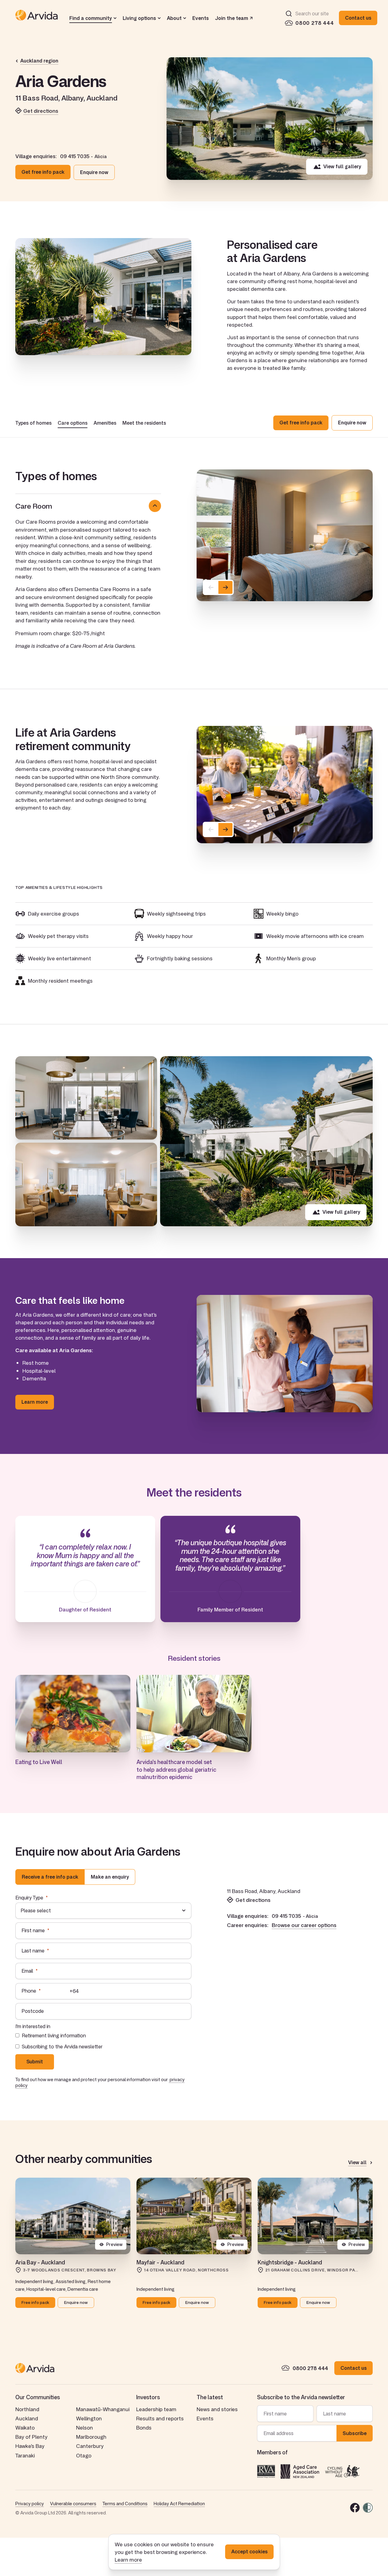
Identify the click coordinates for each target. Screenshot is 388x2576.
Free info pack (35, 2302)
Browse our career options (304, 1925)
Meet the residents (144, 423)
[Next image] (225, 587)
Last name (33, 1951)
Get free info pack (43, 172)
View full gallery (342, 166)
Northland (27, 2409)
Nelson (85, 2428)
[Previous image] (211, 587)
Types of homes (33, 423)
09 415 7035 (75, 156)
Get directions (41, 111)
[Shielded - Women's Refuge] (368, 2508)
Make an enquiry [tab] (110, 1877)
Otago (84, 2455)
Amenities (105, 423)
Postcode (33, 2011)
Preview (114, 2244)
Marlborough (91, 2437)
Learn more (128, 2560)
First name (33, 1930)
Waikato (25, 2428)
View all (357, 2163)
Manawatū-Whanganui (103, 2409)
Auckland (27, 2418)
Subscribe (355, 2433)
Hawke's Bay (30, 2446)
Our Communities (38, 2397)
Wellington (89, 2418)
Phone (29, 1991)
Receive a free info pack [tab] (50, 1877)
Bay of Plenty (31, 2437)
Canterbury (90, 2446)
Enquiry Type (29, 1898)
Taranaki (25, 2455)
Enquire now (94, 172)
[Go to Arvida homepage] (36, 18)
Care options (73, 423)
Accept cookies (249, 2551)
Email (27, 1971)
